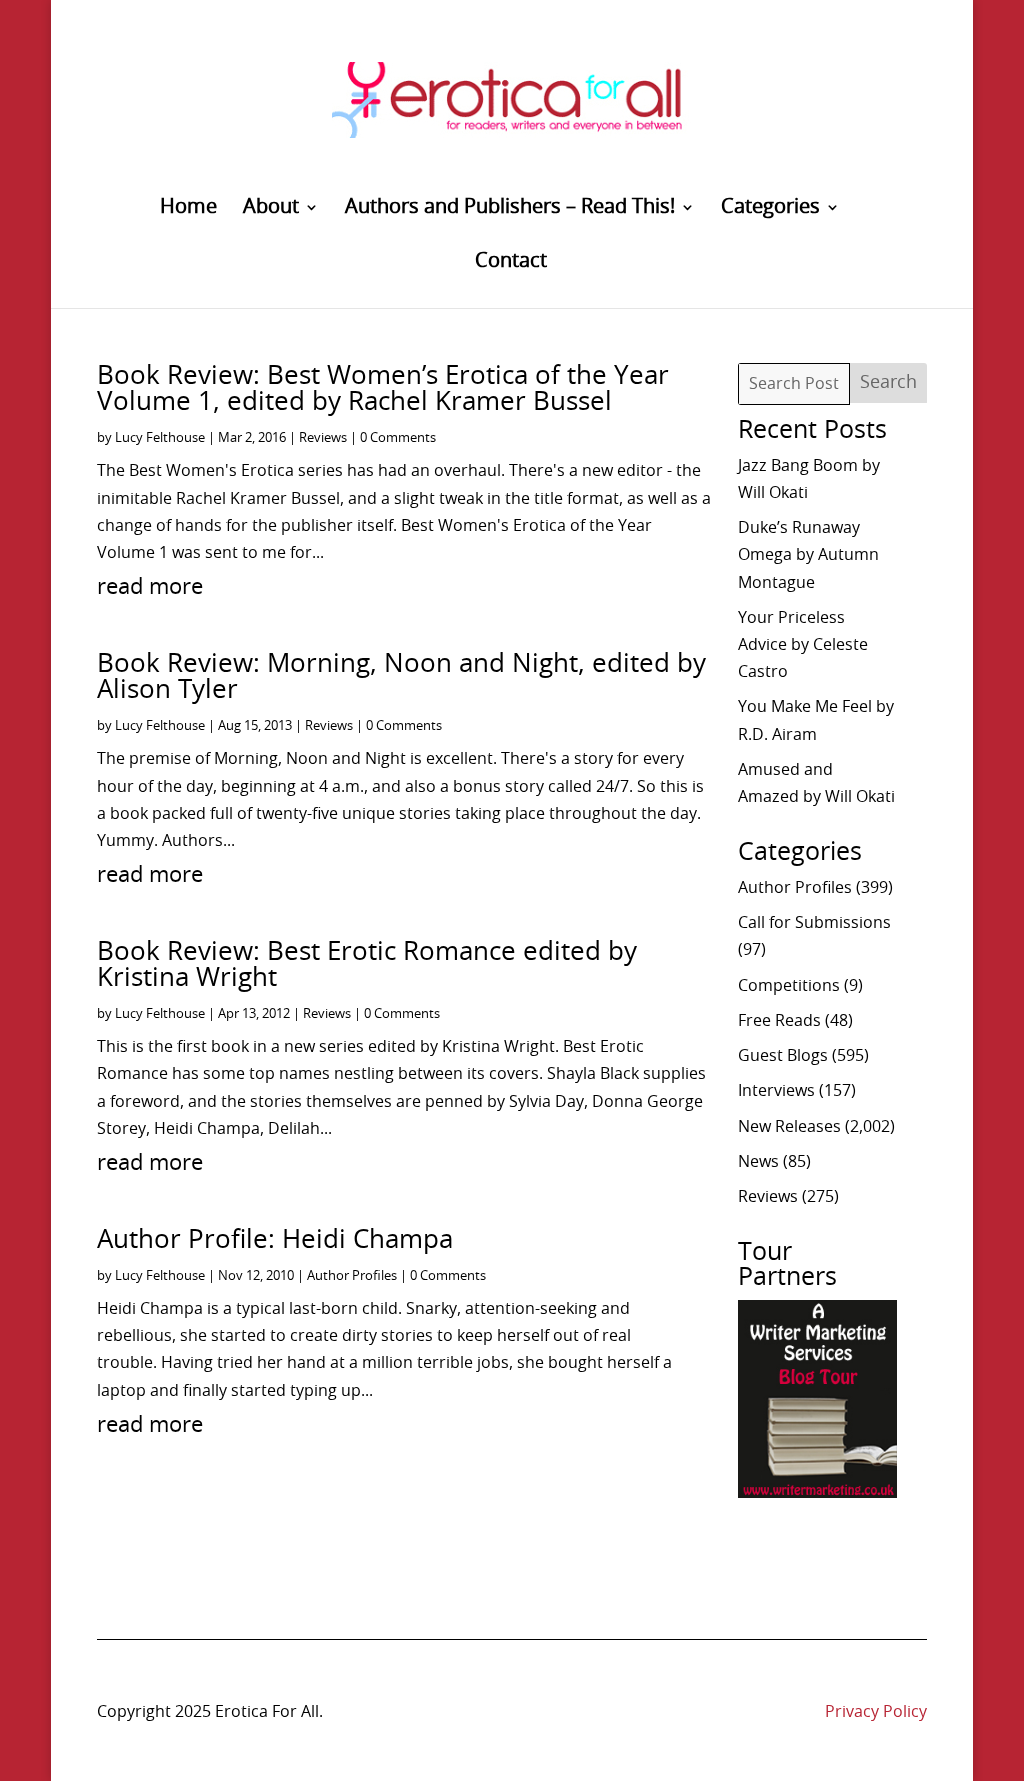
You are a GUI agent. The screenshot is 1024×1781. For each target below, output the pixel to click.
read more (150, 587)
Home (188, 208)
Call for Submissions (814, 923)
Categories (770, 208)
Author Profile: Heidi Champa (275, 1240)
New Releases (789, 1127)
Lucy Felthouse (160, 438)
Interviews (776, 1091)
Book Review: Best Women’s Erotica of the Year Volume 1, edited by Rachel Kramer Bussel (383, 389)
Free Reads (779, 1021)
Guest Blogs (783, 1056)
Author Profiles (352, 1276)
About (271, 208)
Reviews (323, 438)
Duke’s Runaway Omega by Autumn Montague (808, 555)
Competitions (789, 986)
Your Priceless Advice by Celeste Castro (803, 645)
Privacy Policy (876, 1712)
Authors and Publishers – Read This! (510, 208)
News (758, 1162)
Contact (511, 262)
